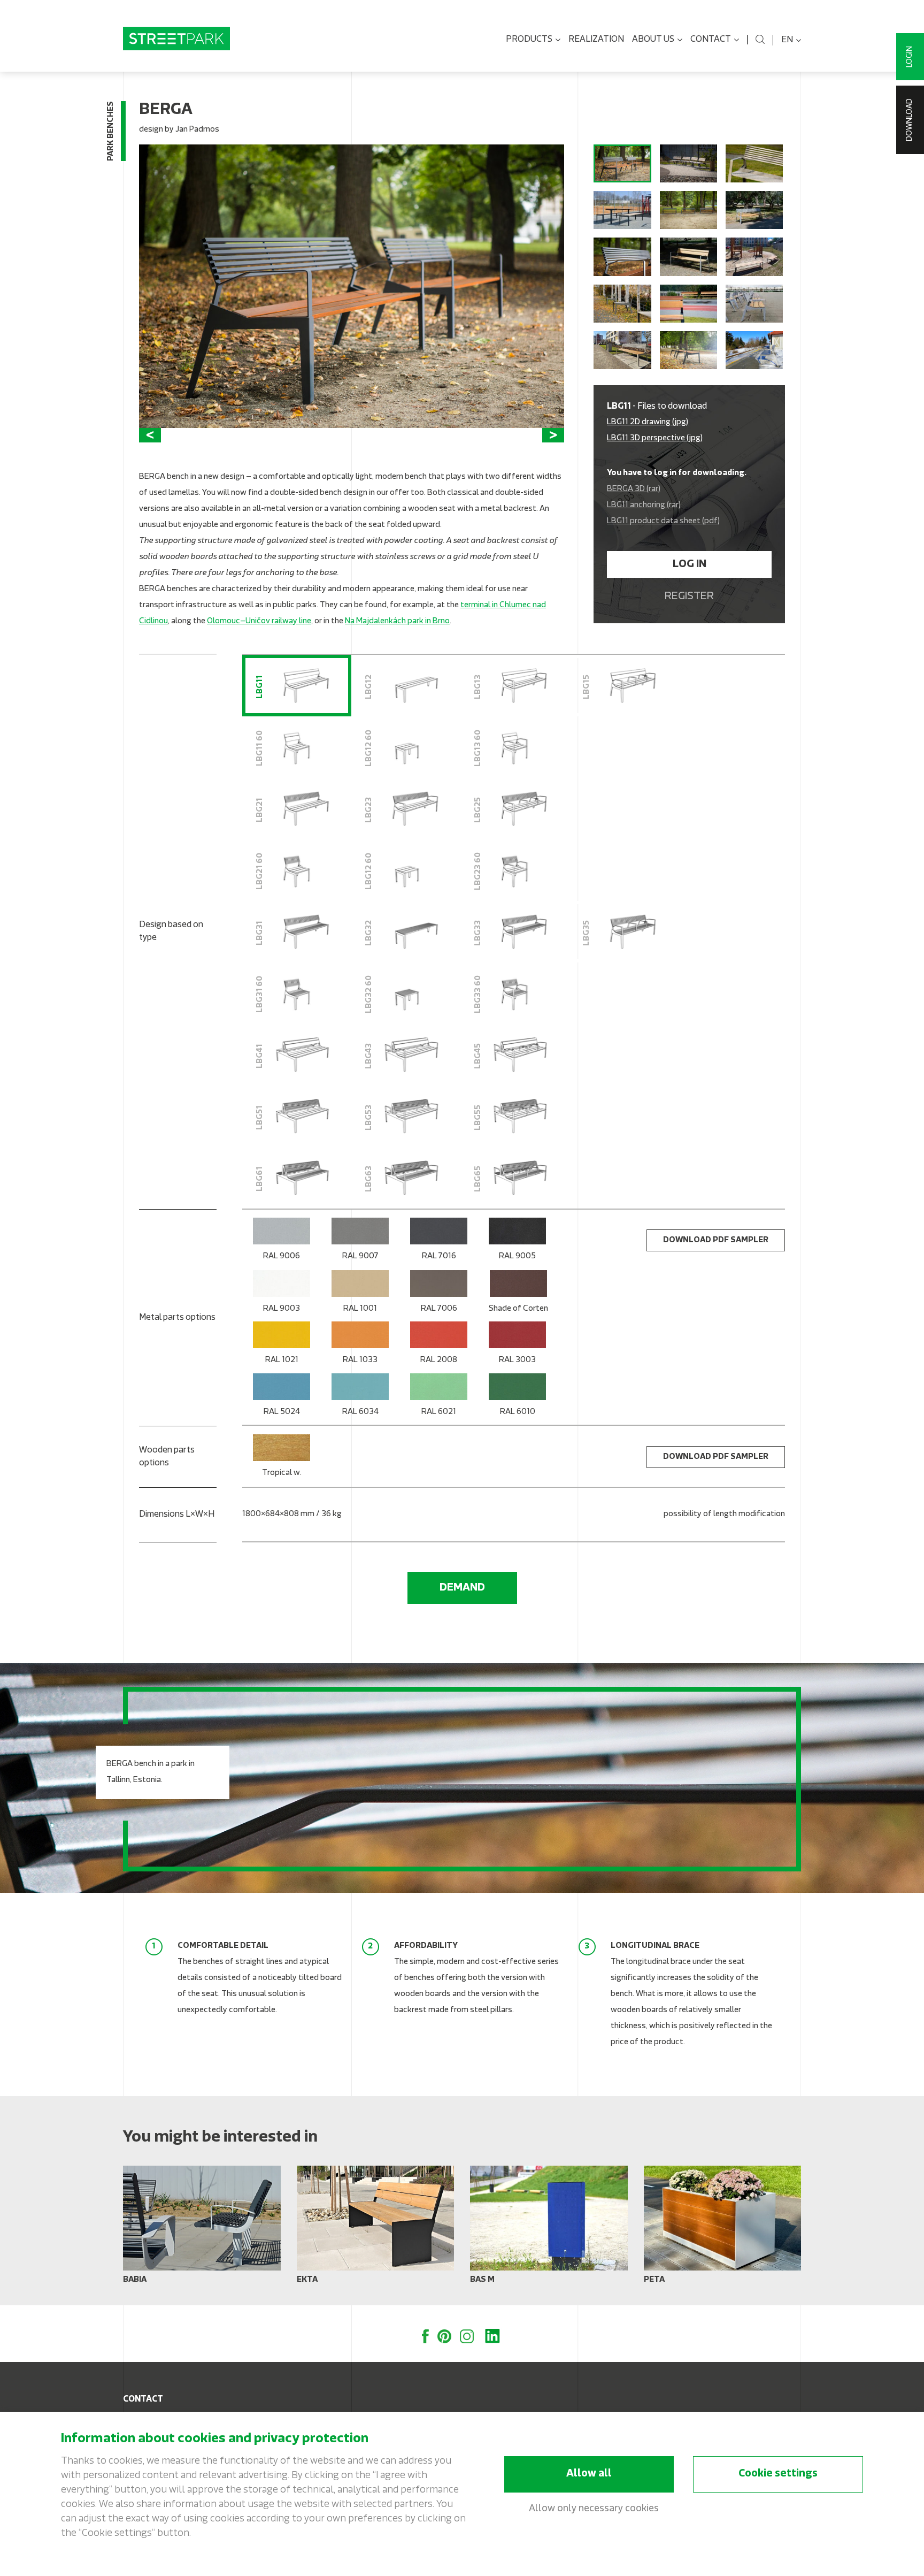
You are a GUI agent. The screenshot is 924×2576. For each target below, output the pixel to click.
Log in (690, 564)
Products (529, 40)
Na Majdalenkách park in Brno (397, 621)
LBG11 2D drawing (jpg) (648, 422)
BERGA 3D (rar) (634, 489)
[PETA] (723, 2229)
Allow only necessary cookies (594, 2509)
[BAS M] (549, 2229)
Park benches (111, 131)
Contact (711, 40)
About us (653, 40)
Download (910, 120)
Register (689, 597)
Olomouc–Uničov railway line (259, 621)
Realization (596, 40)
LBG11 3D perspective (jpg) (655, 438)
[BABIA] (202, 2229)
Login (910, 57)
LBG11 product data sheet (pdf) (663, 521)
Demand (462, 1588)
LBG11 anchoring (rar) (644, 505)
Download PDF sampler (716, 1240)
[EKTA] (376, 2229)
